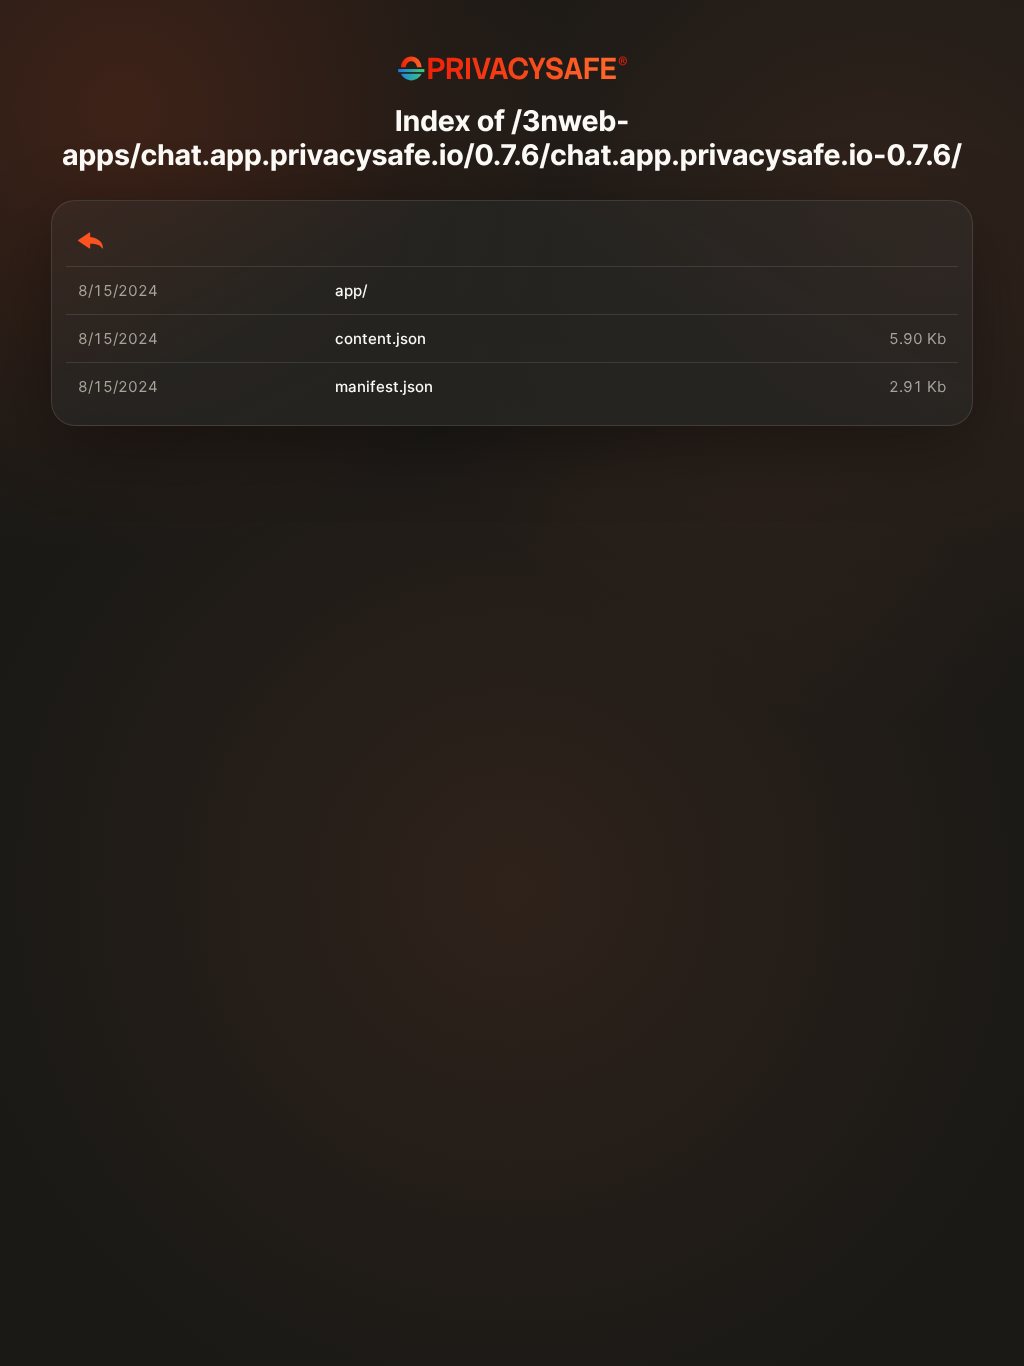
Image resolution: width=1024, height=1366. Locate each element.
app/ (351, 290)
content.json (380, 338)
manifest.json (384, 386)
